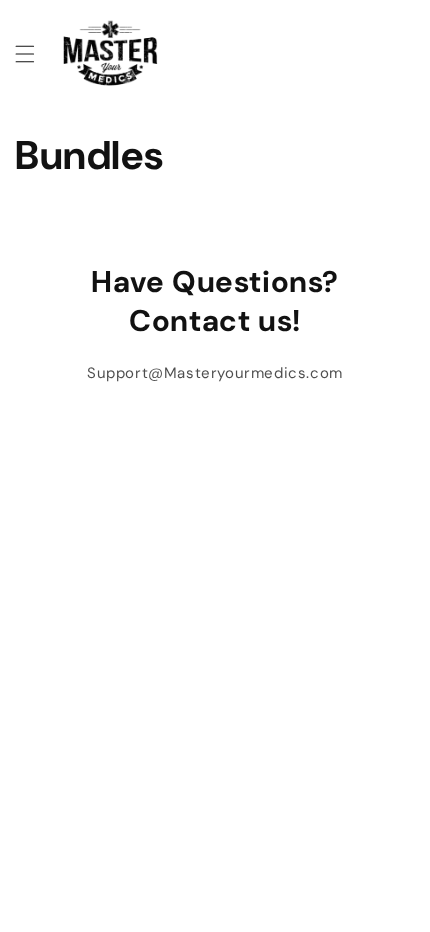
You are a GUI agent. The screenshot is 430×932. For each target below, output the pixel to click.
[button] (25, 54)
